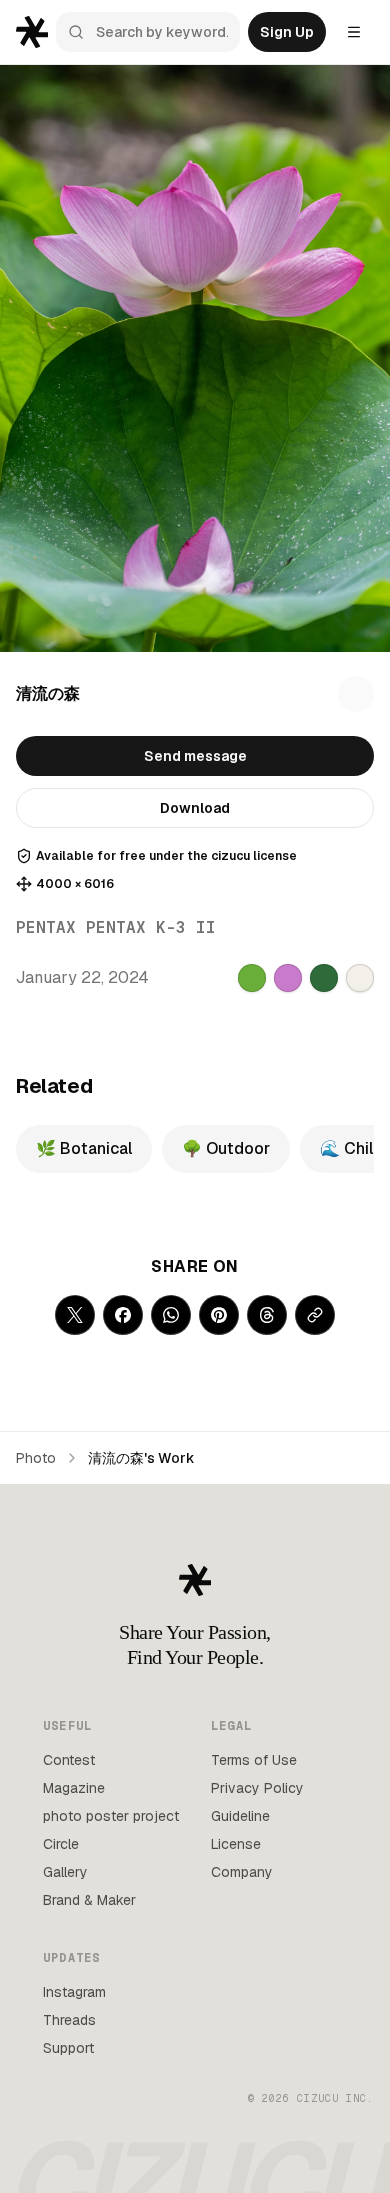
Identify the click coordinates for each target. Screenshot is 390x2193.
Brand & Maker (89, 1900)
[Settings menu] (354, 32)
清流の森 (48, 693)
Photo (36, 1458)
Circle (61, 1844)
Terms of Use (254, 1760)
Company (242, 1872)
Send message (195, 756)
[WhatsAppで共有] (171, 1315)
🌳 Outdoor (226, 1148)
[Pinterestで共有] (219, 1315)
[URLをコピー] (315, 1315)
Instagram (74, 1992)
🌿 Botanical (84, 1148)
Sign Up (287, 32)
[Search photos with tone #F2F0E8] (360, 978)
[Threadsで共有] (267, 1315)
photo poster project (111, 1816)
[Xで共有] (75, 1315)
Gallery (65, 1872)
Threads (69, 2020)
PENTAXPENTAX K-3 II (116, 927)
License (236, 1844)
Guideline (240, 1816)
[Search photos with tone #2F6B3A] (324, 978)
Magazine (74, 1788)
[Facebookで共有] (123, 1315)
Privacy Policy (257, 1788)
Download (195, 808)
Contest (69, 1760)
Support (68, 2048)
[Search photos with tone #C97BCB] (288, 978)
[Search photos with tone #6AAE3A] (252, 978)
